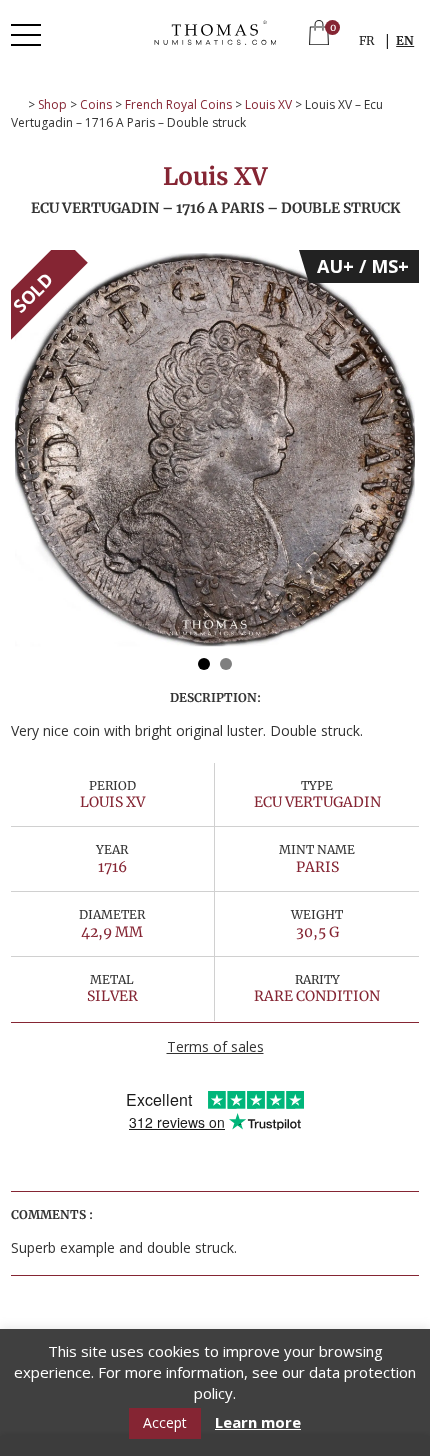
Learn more (258, 1422)
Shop (52, 104)
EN (405, 40)
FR (366, 40)
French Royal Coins (178, 104)
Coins (96, 104)
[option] (215, 450)
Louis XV (268, 104)
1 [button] (204, 664)
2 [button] (226, 664)
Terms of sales (215, 1046)
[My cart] (319, 34)
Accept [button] (165, 1422)
